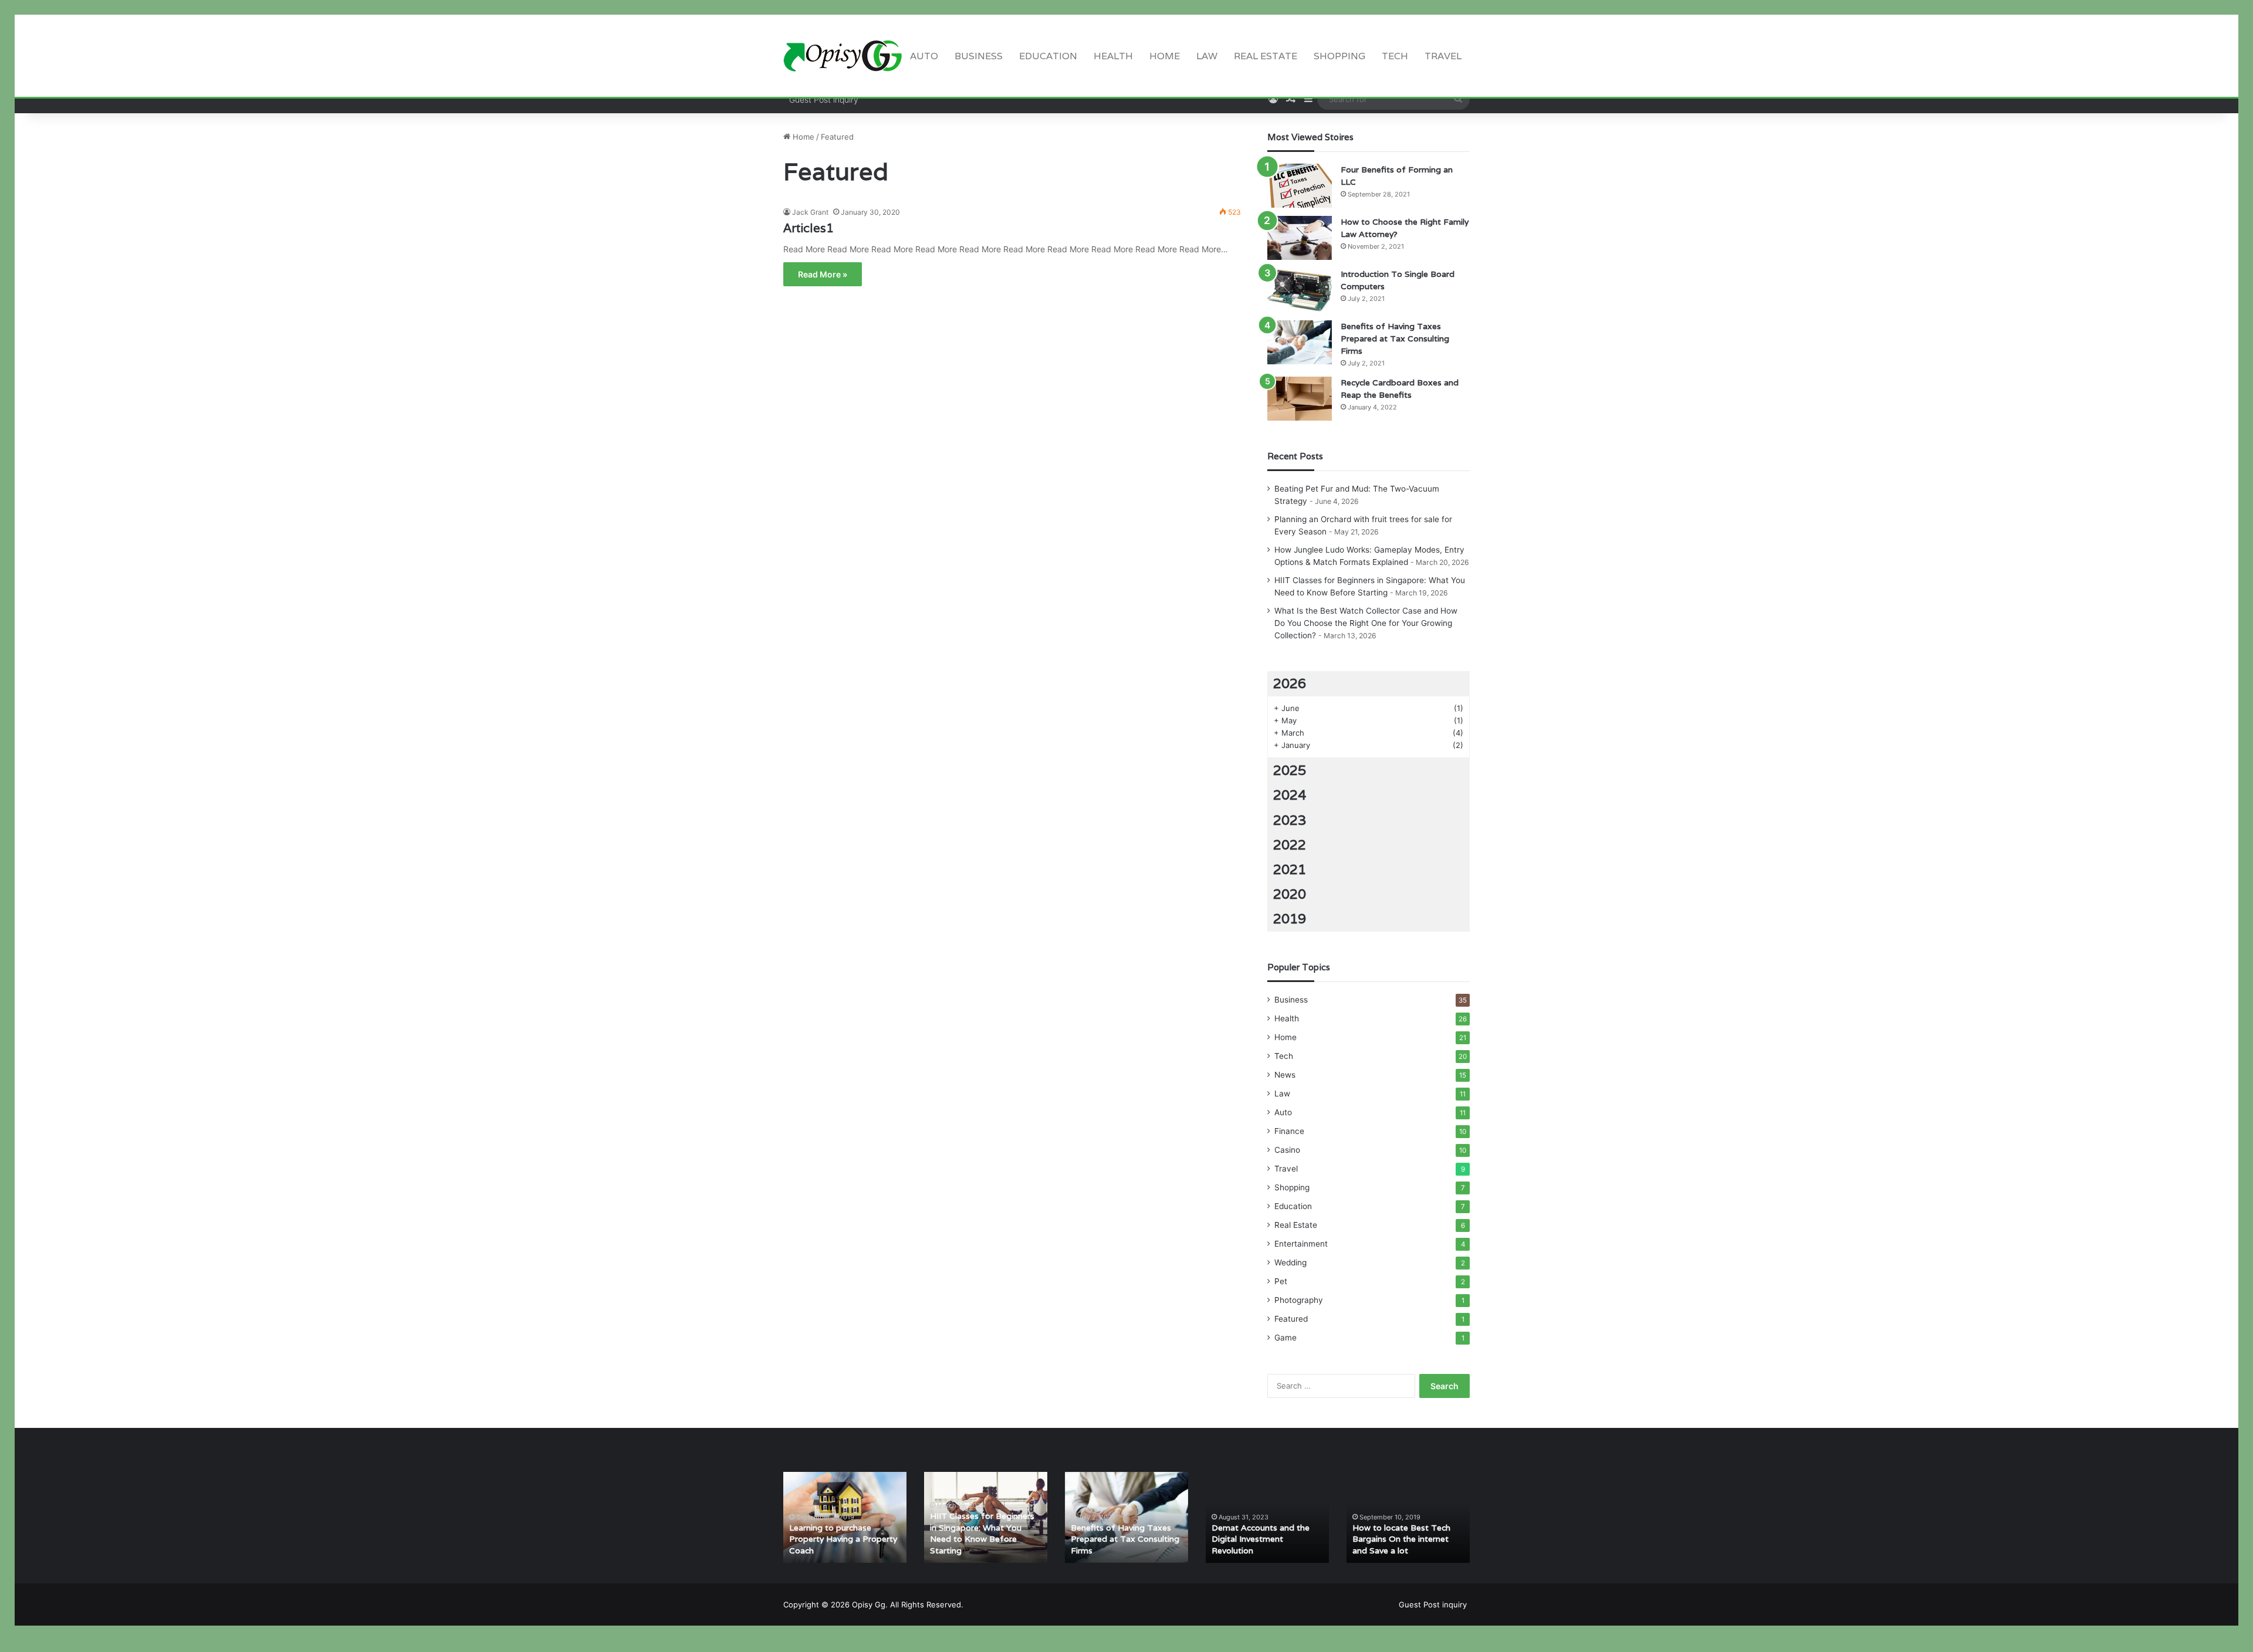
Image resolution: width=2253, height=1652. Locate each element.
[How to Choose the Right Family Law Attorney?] (1300, 238)
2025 (1290, 770)
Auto (924, 56)
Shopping (1339, 56)
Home (1165, 56)
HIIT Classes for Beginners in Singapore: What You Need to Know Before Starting (982, 1533)
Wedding (1290, 1262)
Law (1207, 56)
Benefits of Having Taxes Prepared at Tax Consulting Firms (1395, 338)
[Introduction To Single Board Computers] (1300, 290)
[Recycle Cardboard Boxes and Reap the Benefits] (1300, 399)
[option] (845, 1517)
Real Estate (1266, 56)
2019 (1290, 919)
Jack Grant (810, 212)
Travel (1443, 56)
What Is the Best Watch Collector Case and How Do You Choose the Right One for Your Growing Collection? (1366, 623)
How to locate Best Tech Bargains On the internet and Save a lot (1401, 1539)
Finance (1289, 1131)
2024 (1290, 795)
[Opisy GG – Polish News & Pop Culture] (843, 56)
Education (1048, 56)
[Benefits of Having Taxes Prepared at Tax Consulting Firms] (1300, 342)
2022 (1290, 845)
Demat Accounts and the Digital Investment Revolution (1261, 1539)
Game (1286, 1338)
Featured (1291, 1319)
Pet (1281, 1281)
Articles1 (808, 228)
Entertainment (1301, 1244)
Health (1113, 56)
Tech (1395, 56)
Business (979, 56)
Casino (1287, 1150)
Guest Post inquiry (824, 99)
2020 (1290, 894)
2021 (1290, 869)
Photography (1299, 1300)
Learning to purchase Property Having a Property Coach (843, 1539)
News (1285, 1075)
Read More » (823, 274)
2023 (1290, 820)
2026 (1290, 683)
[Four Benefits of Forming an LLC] (1300, 186)
